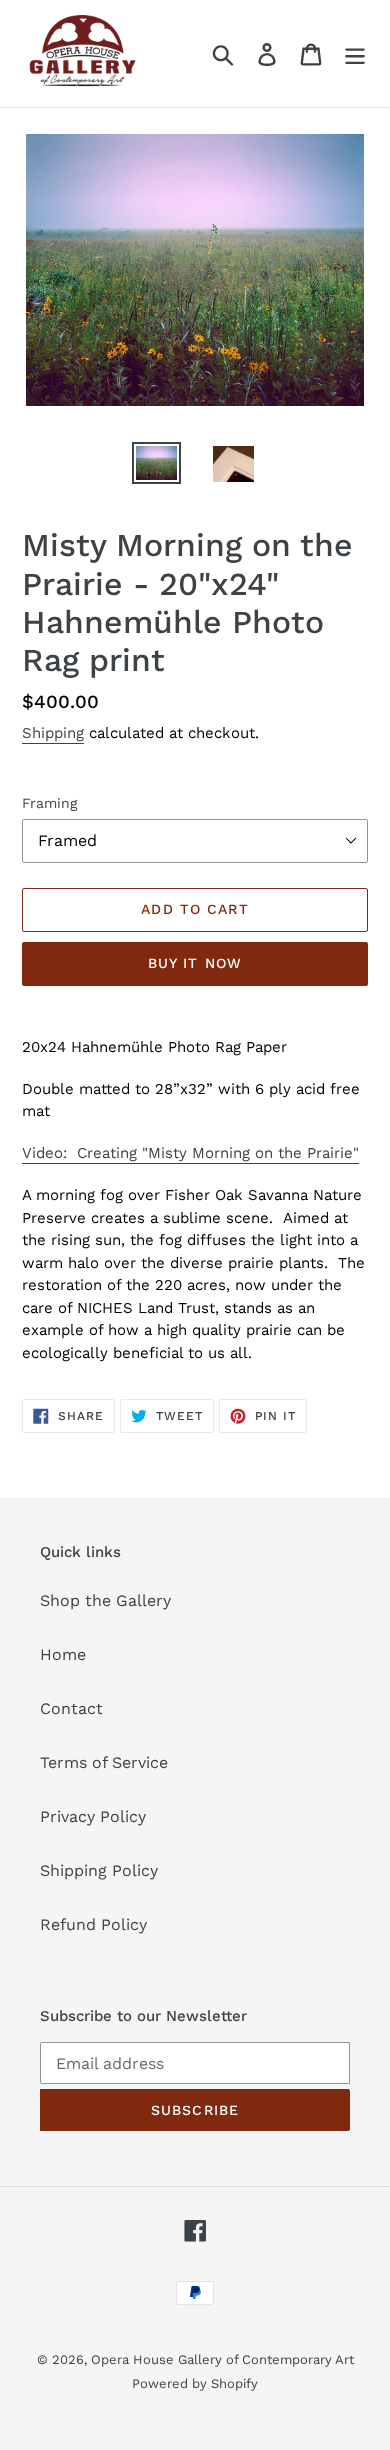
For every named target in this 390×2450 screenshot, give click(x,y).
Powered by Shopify (195, 2383)
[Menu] (355, 53)
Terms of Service (104, 1762)
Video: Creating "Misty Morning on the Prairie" (190, 1153)
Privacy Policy (93, 1816)
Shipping (53, 733)
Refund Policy (93, 1924)
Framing (49, 803)
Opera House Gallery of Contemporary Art (222, 2359)
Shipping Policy (99, 1870)
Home (63, 1654)
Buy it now (195, 963)
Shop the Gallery (105, 1600)
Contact (71, 1708)
